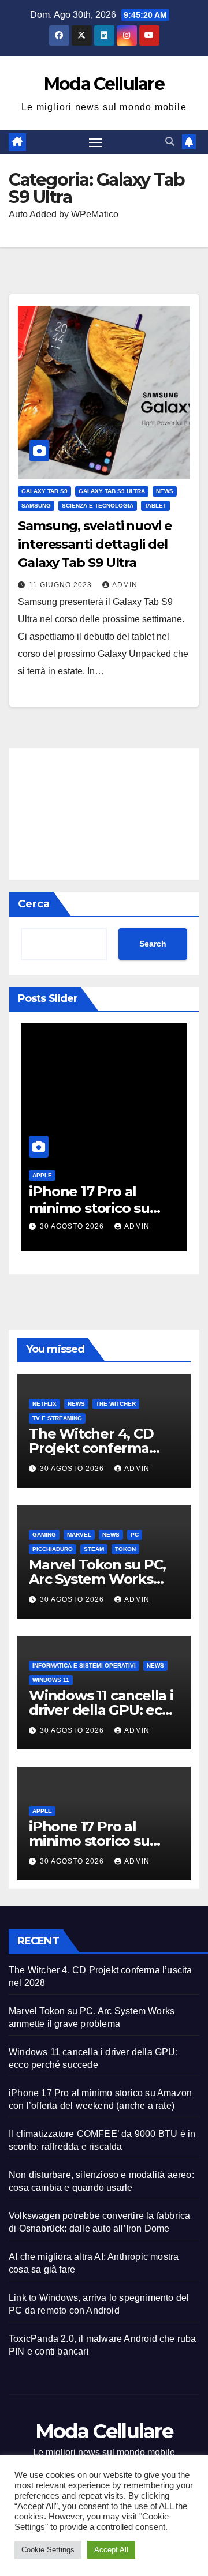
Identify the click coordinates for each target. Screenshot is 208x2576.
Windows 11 (51, 1680)
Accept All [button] (111, 2550)
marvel (79, 1535)
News (165, 491)
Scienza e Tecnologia (98, 506)
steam (94, 1549)
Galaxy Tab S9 (44, 491)
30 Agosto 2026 (73, 1226)
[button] (170, 142)
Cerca (34, 904)
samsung (36, 506)
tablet (155, 506)
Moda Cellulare (104, 84)
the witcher (116, 1404)
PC (135, 1535)
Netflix (44, 1404)
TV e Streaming (57, 1418)
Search (153, 944)
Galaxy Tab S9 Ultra (112, 491)
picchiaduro (53, 1549)
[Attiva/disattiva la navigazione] (96, 142)
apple (42, 1175)
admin (125, 585)
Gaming (44, 1535)
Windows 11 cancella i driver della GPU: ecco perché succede (103, 1710)
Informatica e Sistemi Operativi (84, 1666)
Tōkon (125, 1549)
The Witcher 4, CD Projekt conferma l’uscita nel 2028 (91, 1448)
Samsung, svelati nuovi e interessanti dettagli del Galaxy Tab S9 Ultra (95, 544)
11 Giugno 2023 (62, 585)
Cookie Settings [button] (48, 2550)
